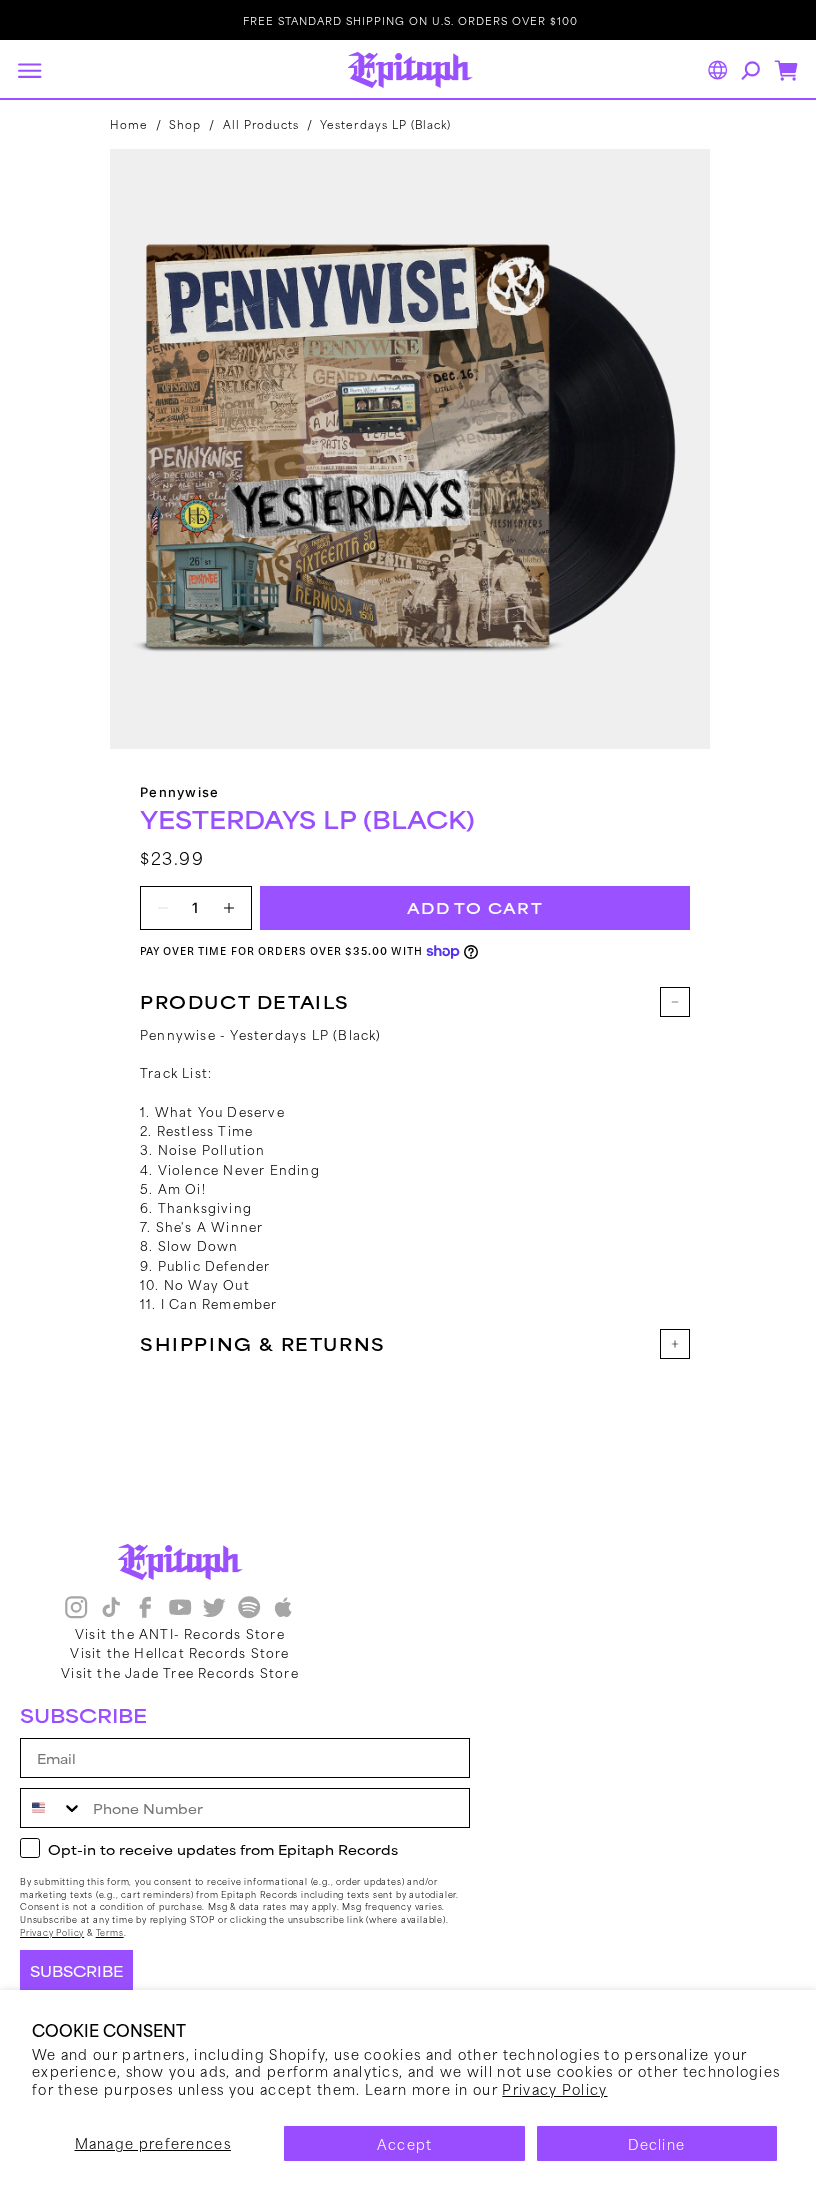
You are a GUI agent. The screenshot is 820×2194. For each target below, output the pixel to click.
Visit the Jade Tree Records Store (180, 1672)
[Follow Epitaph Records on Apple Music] (283, 1609)
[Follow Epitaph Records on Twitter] (214, 1609)
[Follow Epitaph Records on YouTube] (180, 1609)
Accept (405, 2143)
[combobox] (52, 1808)
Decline (656, 2143)
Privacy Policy (554, 2088)
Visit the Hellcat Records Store (179, 1652)
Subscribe (76, 1971)
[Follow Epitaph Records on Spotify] (249, 1609)
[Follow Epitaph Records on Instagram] (76, 1609)
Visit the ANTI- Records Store (180, 1633)
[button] (29, 70)
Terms (110, 1932)
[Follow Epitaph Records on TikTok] (111, 1609)
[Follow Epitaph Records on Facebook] (145, 1609)
